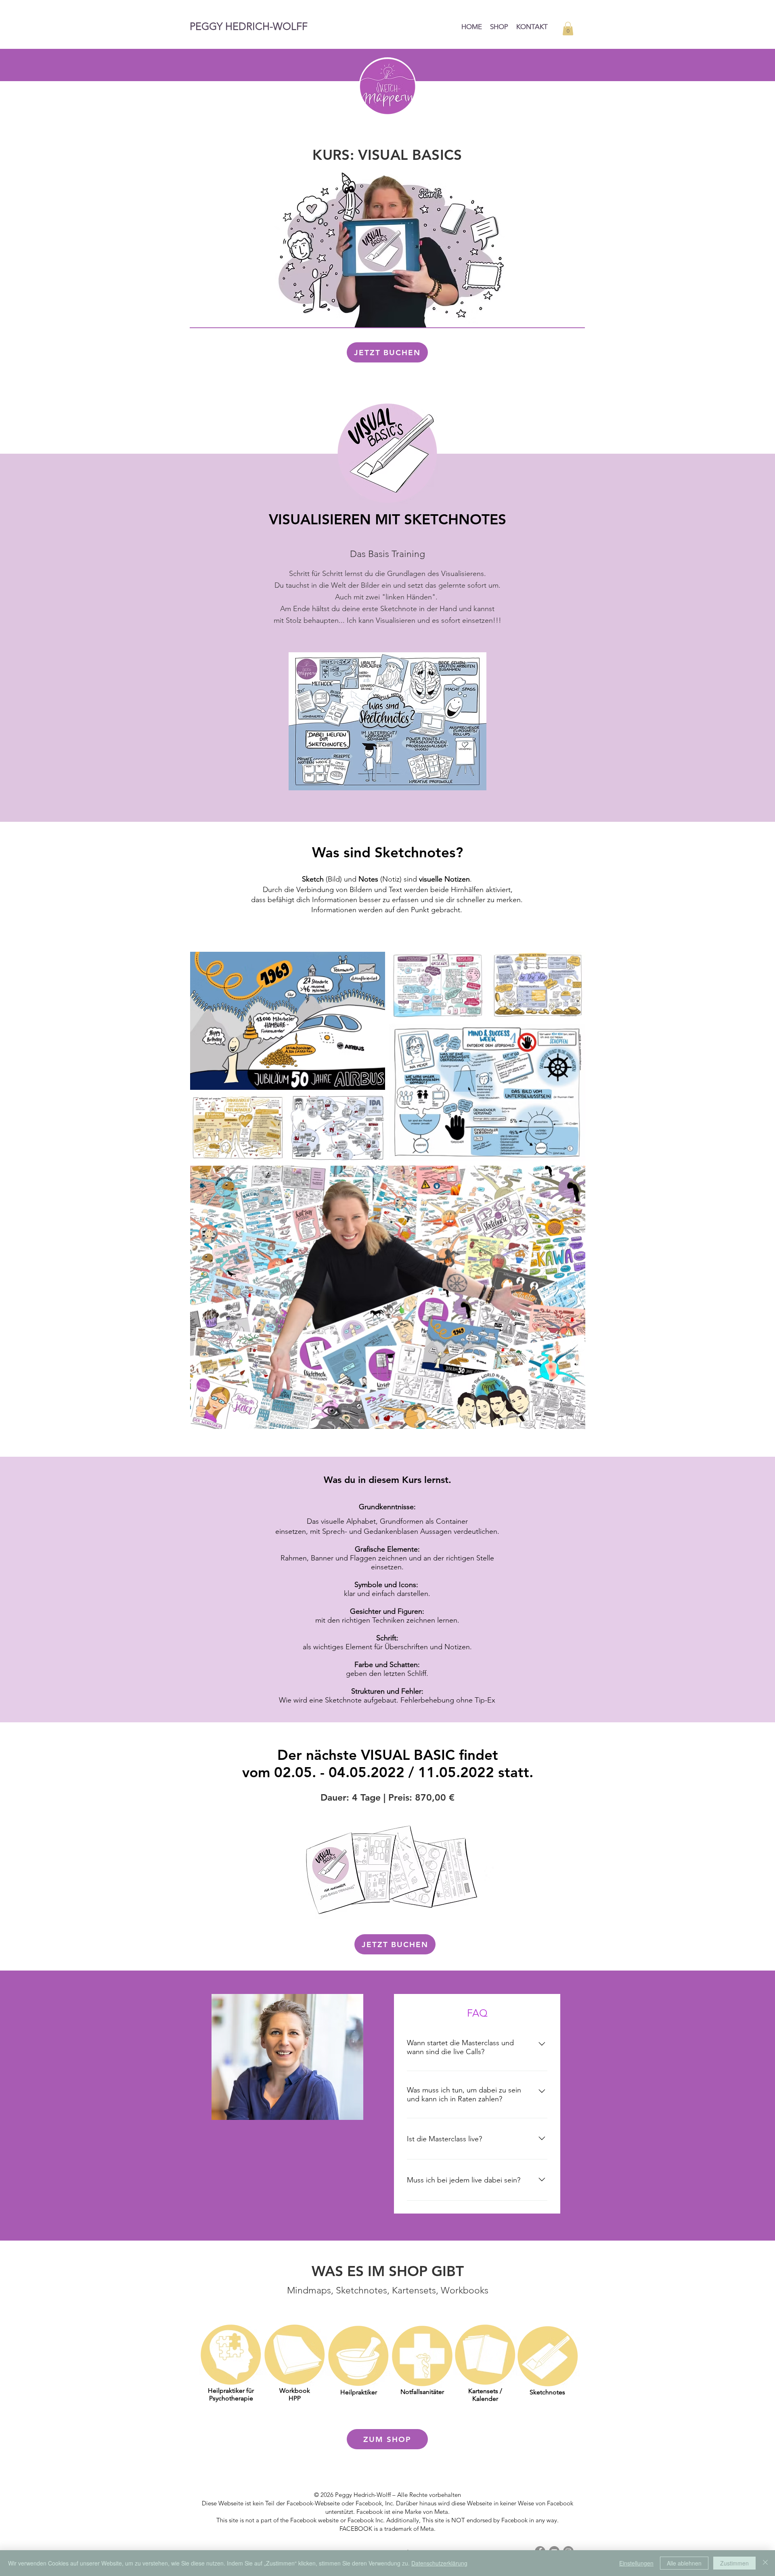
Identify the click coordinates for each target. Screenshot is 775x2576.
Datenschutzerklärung (439, 2563)
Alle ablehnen (684, 2563)
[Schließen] (765, 2563)
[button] (568, 28)
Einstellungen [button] (636, 2563)
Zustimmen (734, 2563)
